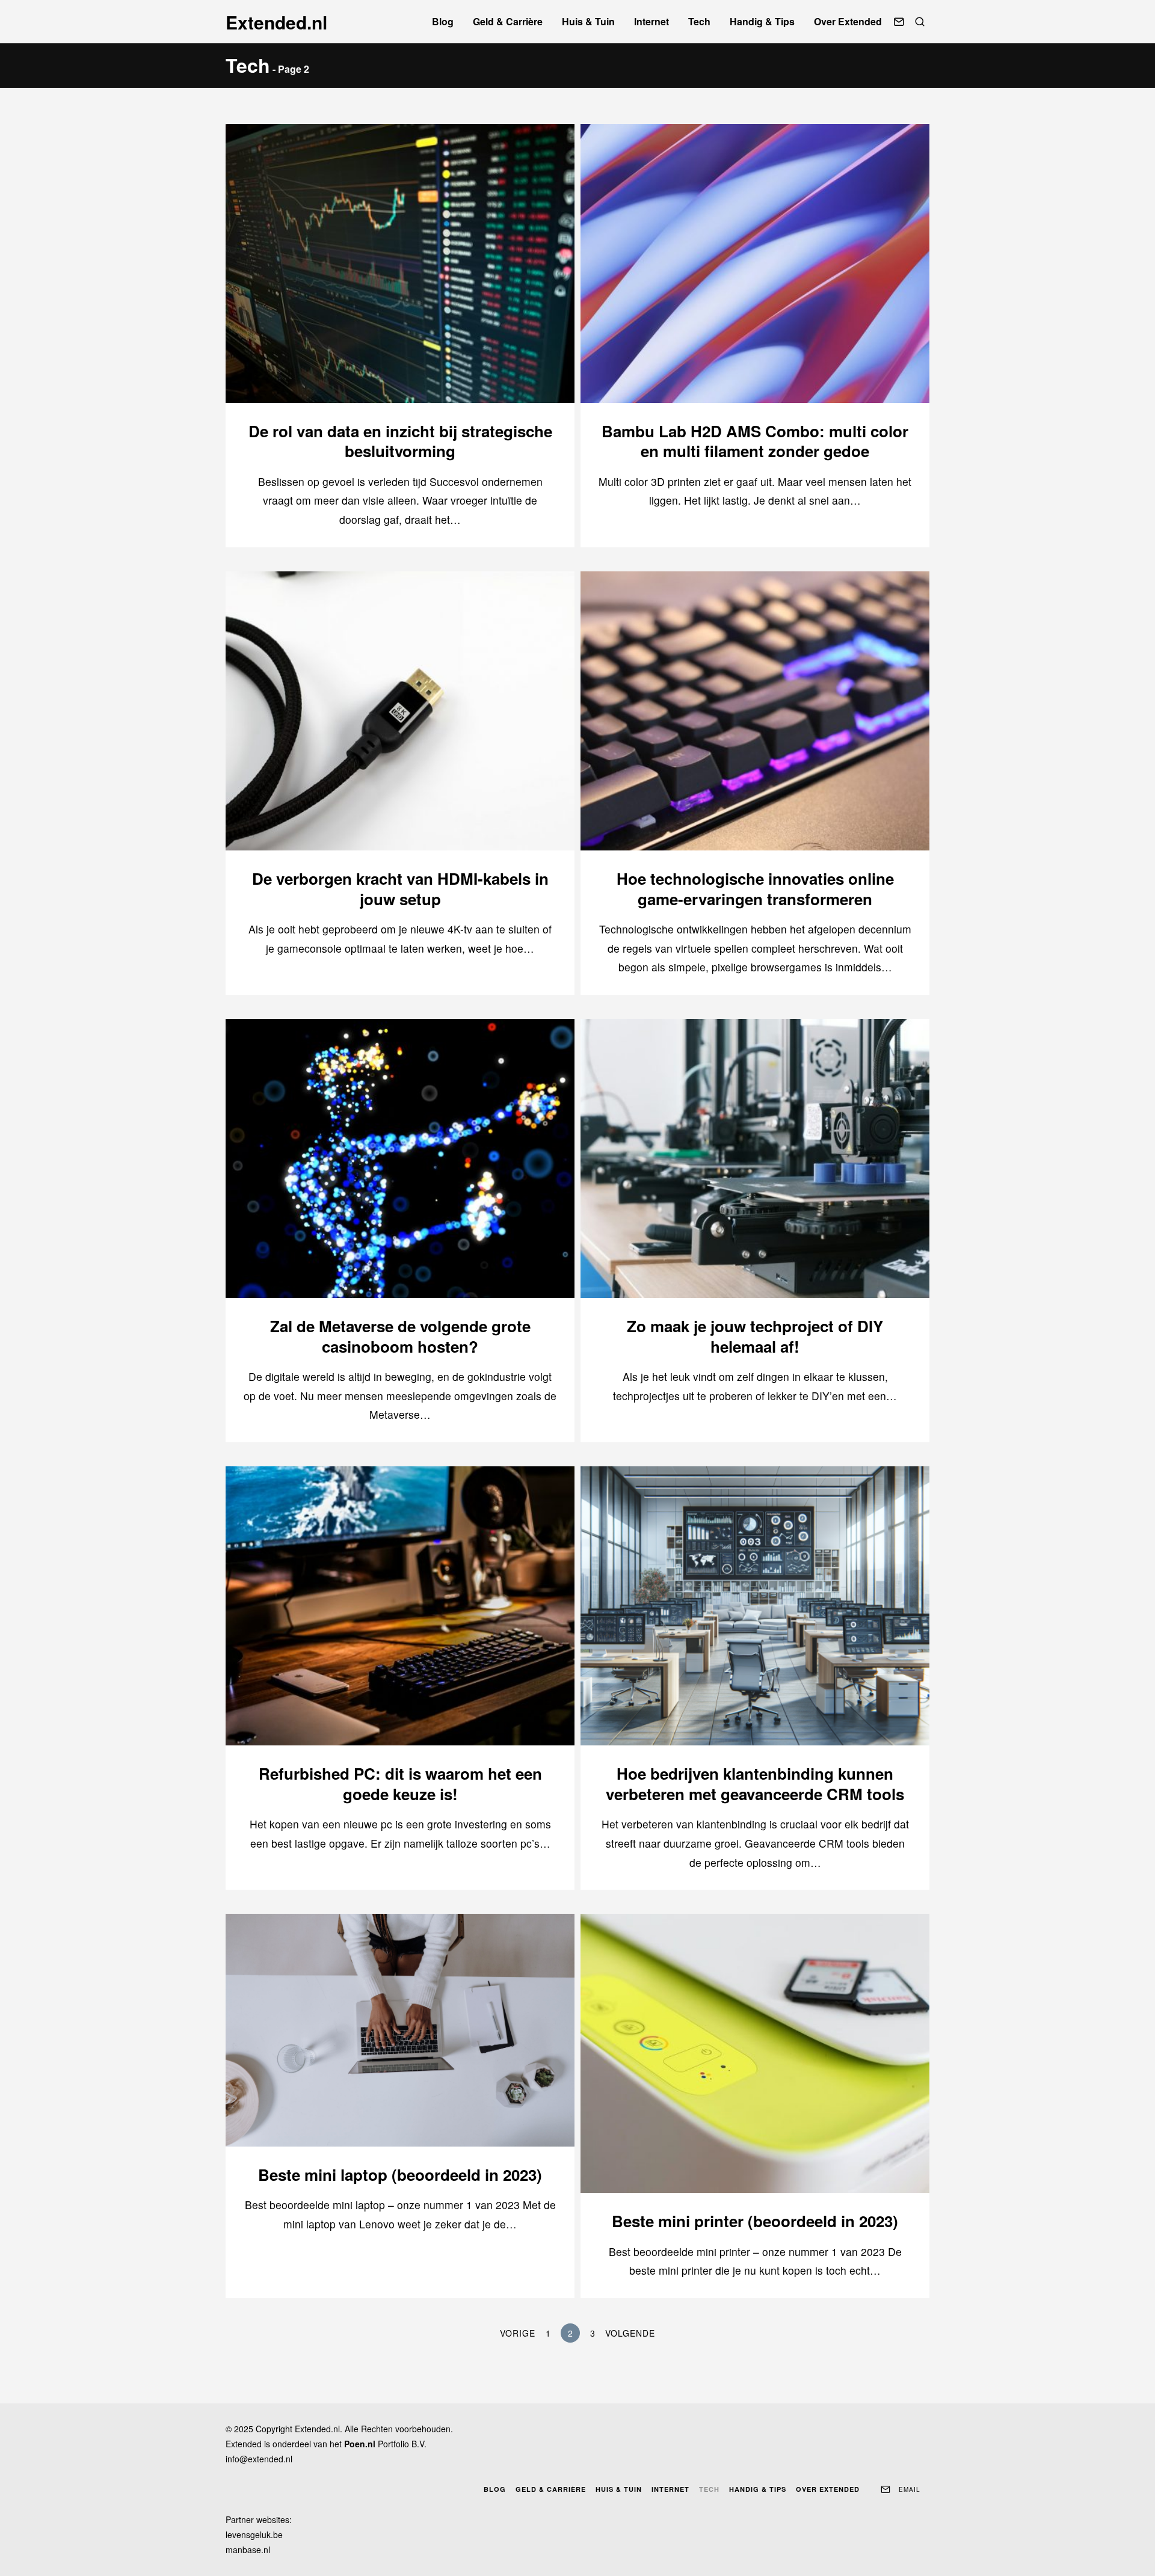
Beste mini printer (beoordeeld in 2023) (755, 2221)
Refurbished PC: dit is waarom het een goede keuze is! (400, 1784)
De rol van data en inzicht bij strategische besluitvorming (400, 441)
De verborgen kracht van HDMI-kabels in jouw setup (400, 889)
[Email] (899, 22)
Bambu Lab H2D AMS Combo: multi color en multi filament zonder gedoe (755, 441)
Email (910, 2489)
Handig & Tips (762, 21)
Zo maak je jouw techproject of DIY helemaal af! (755, 1336)
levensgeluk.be (254, 2535)
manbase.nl (248, 2550)
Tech (699, 21)
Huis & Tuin (588, 21)
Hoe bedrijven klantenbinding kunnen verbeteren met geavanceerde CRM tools (755, 1784)
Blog (443, 21)
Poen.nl (360, 2444)
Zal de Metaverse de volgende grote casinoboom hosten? (400, 1336)
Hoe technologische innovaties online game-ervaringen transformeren (755, 889)
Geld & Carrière (508, 21)
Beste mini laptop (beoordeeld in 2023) (400, 2175)
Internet (651, 21)
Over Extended (848, 21)
